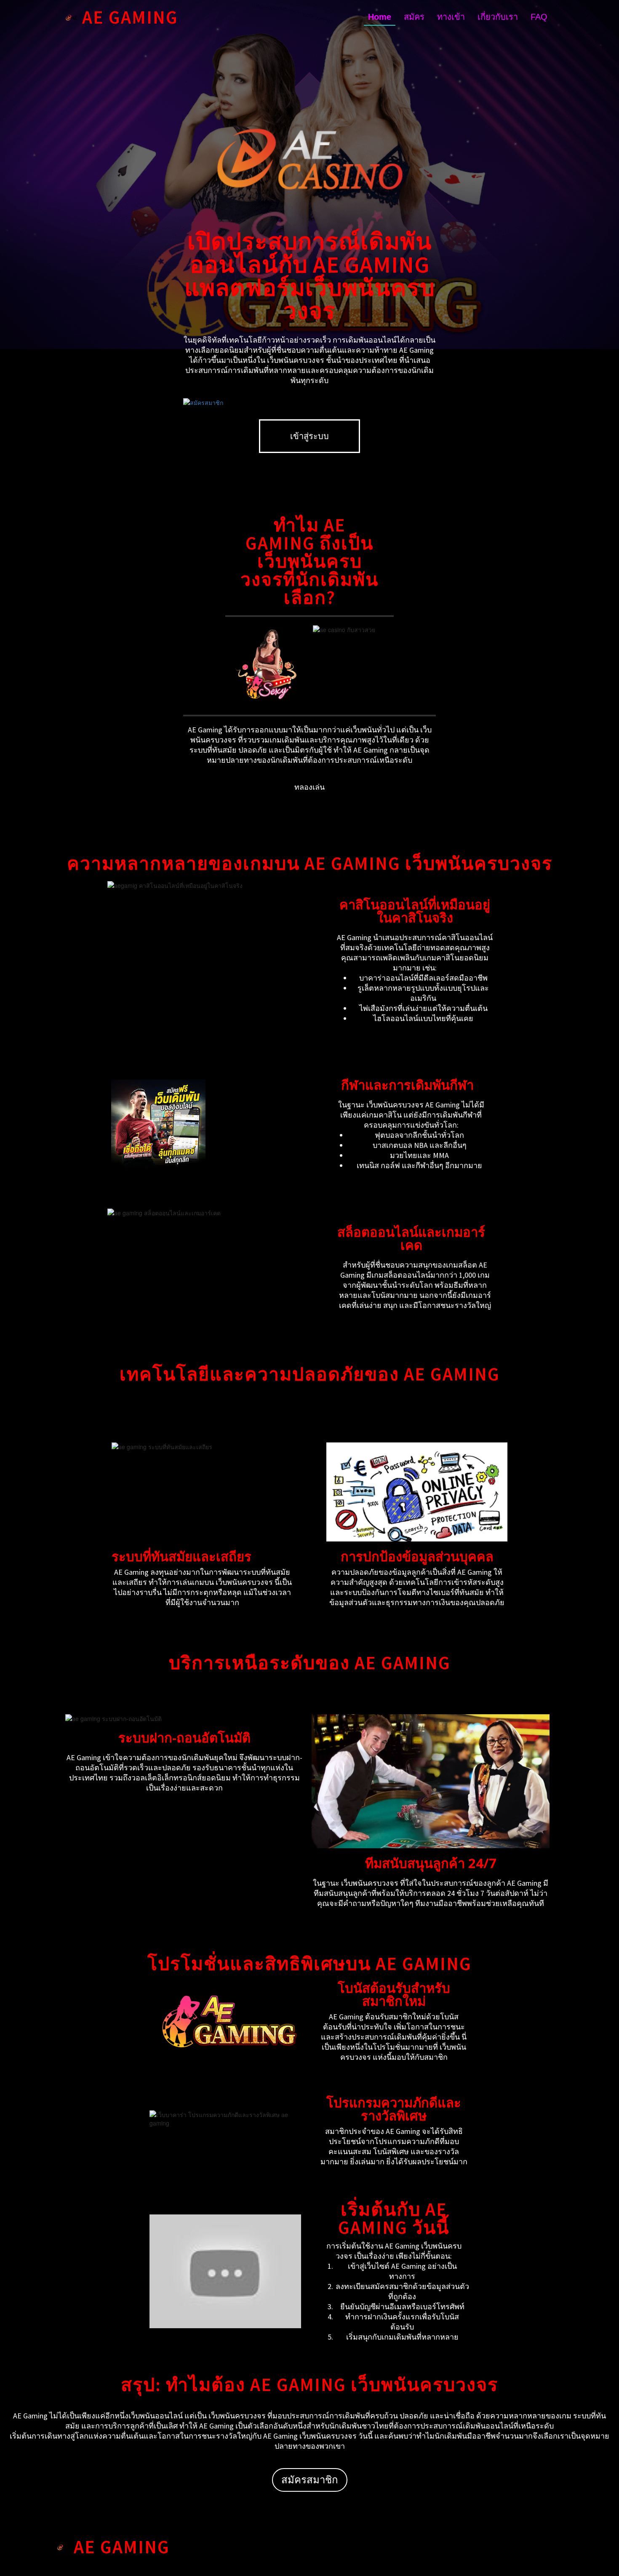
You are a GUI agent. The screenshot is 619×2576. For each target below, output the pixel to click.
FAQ (539, 17)
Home (380, 17)
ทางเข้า (451, 17)
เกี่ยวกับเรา (498, 17)
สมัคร (414, 17)
